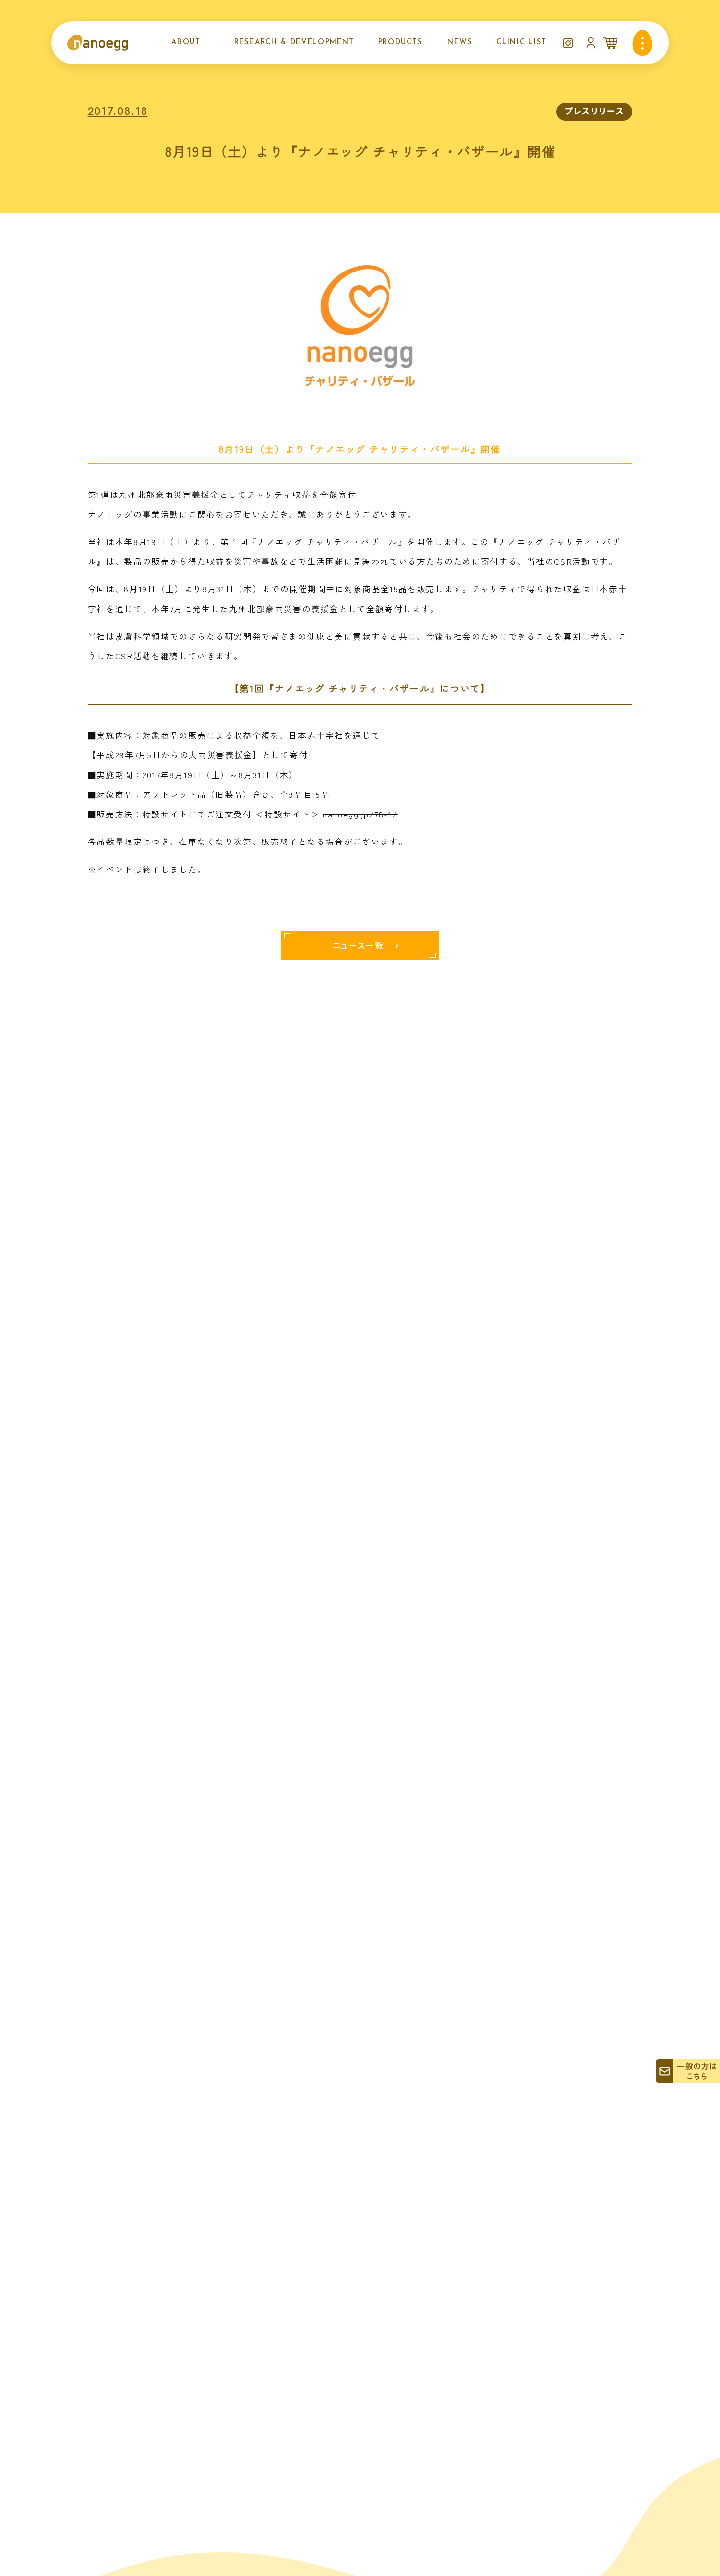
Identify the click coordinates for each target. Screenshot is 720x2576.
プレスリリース (595, 111)
